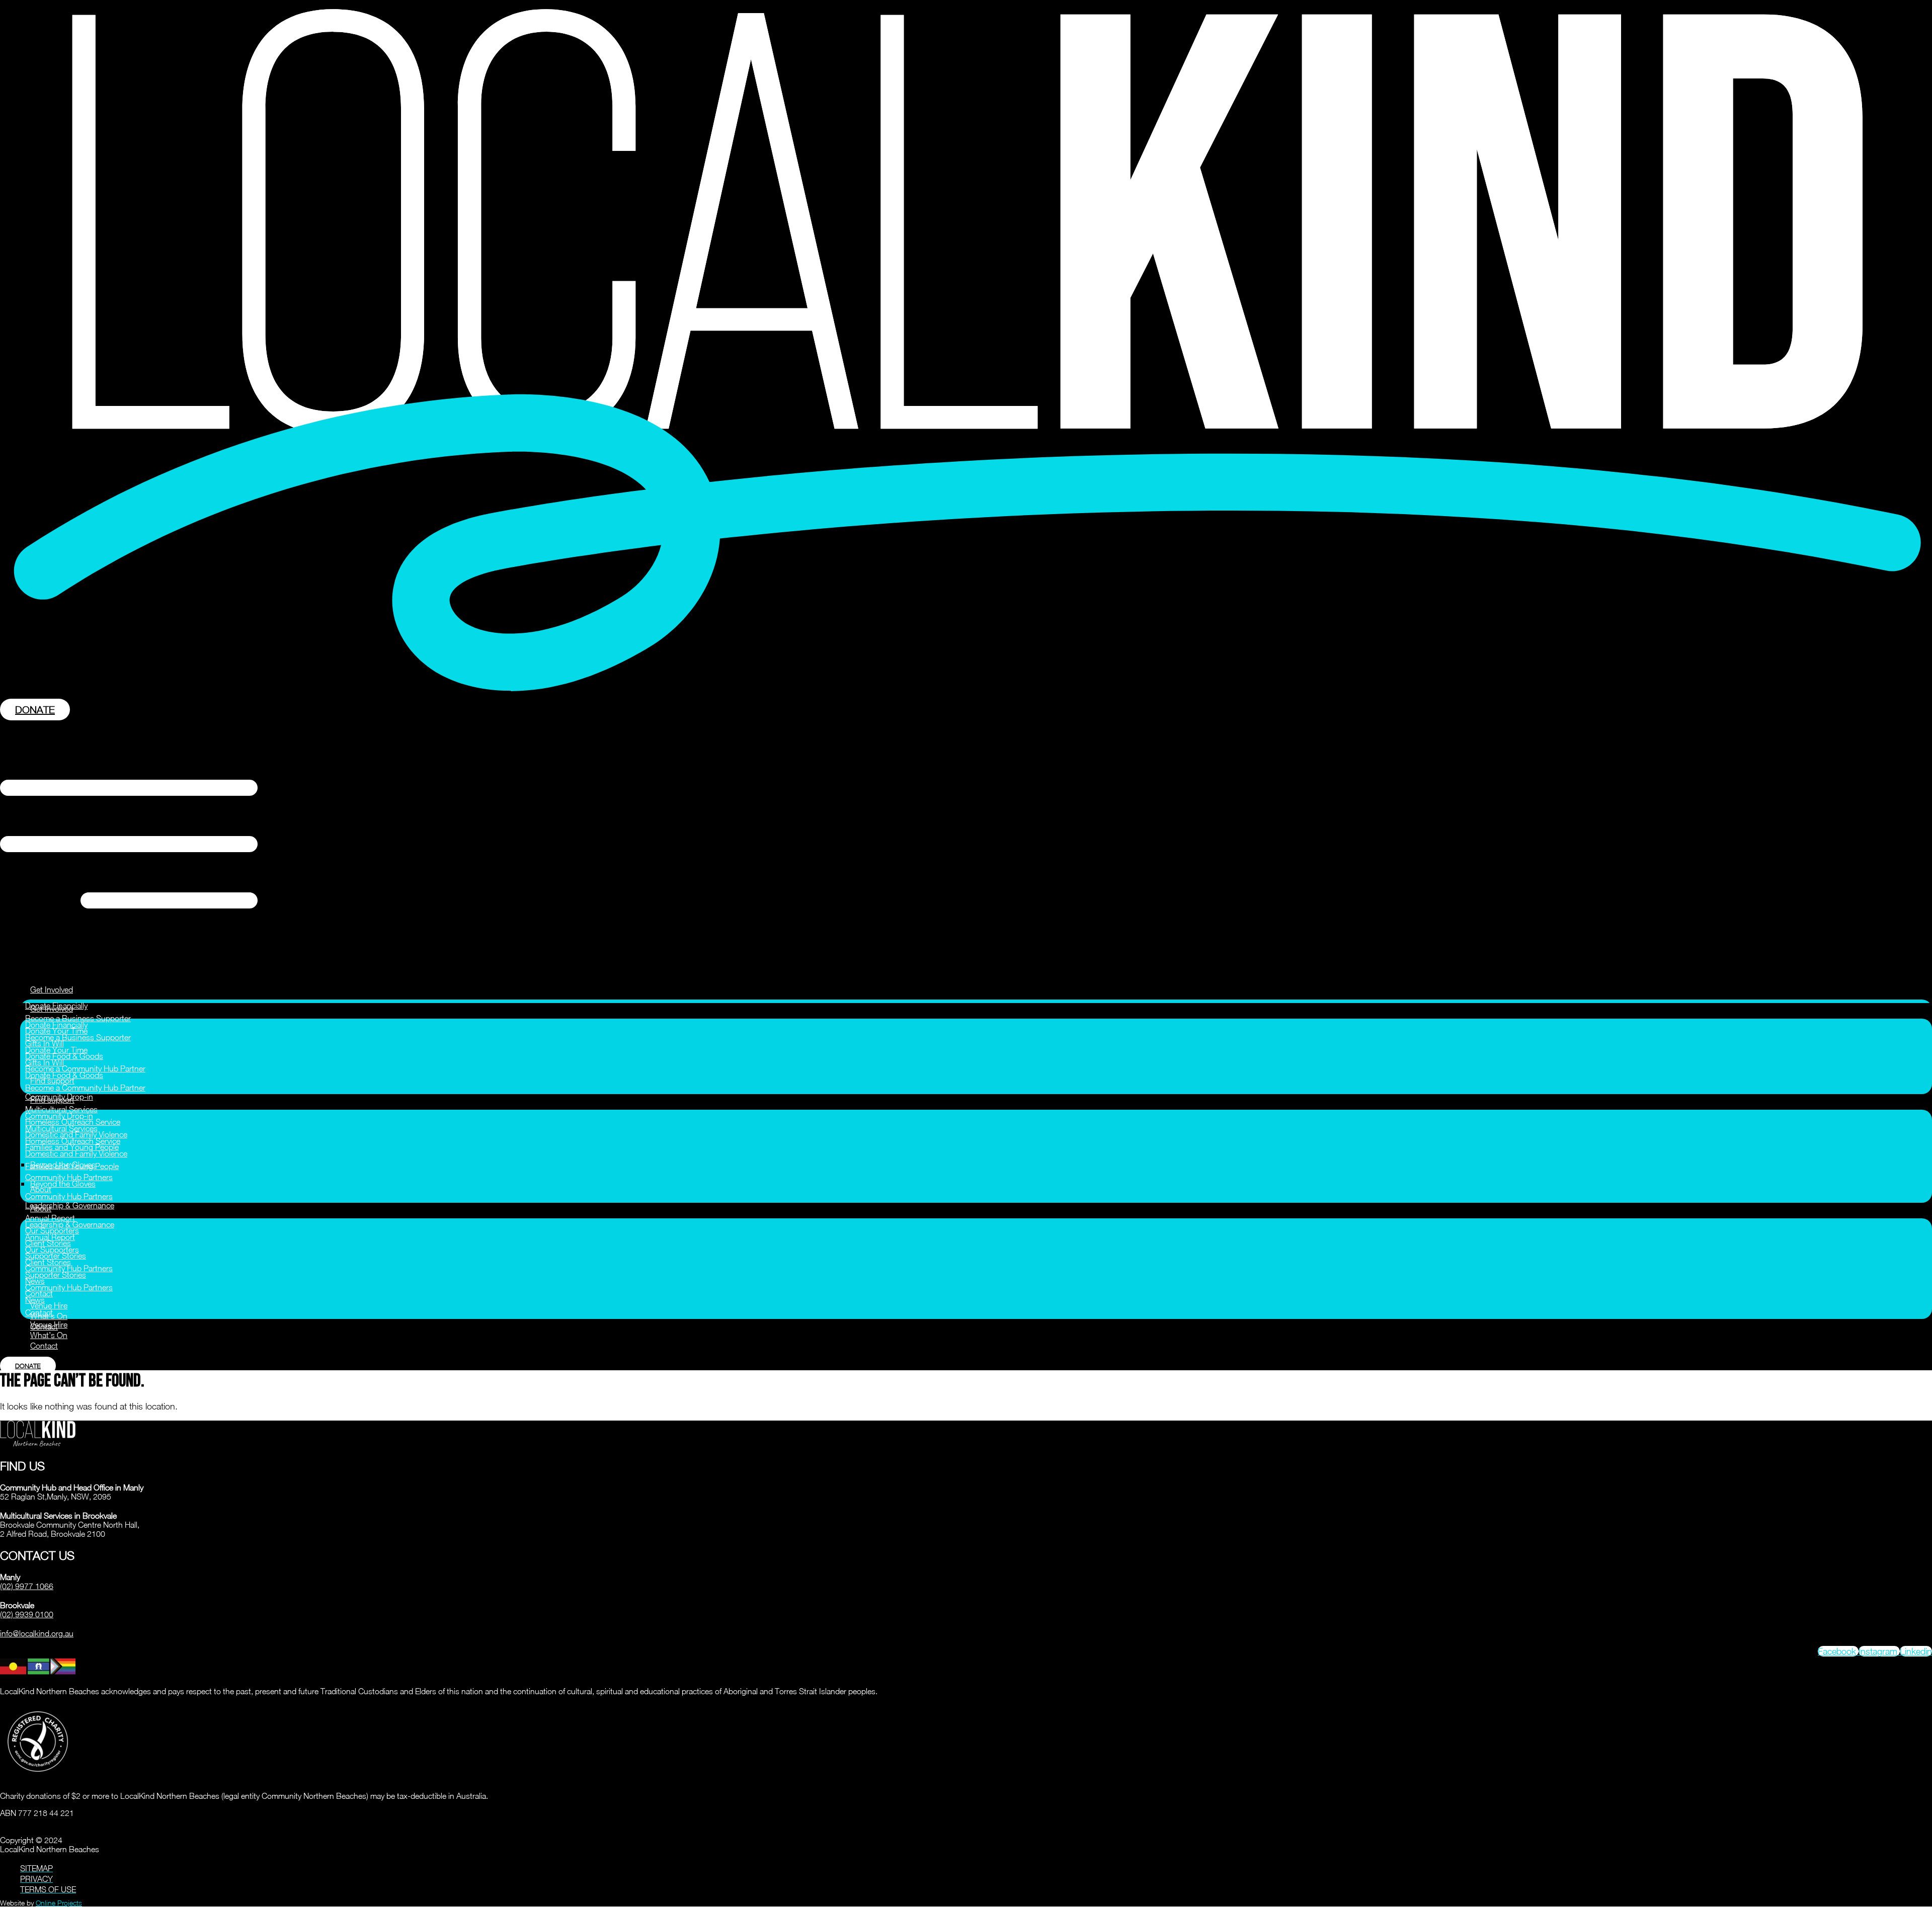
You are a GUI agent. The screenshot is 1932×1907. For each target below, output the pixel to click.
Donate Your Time (56, 1050)
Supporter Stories (56, 1275)
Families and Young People (72, 1166)
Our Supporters (52, 1250)
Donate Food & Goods (64, 1075)
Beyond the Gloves (63, 1184)
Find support (52, 1100)
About (41, 1208)
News (35, 1300)
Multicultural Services (61, 1109)
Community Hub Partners (69, 1177)
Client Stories (48, 1262)
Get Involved (52, 989)
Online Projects (59, 1903)
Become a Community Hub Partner (85, 1068)
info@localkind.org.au (37, 1633)
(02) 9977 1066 (27, 1586)
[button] (966, 845)
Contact (39, 1312)
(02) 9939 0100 (27, 1614)
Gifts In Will (45, 1062)
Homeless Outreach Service (73, 1141)
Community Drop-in (59, 1116)
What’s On (49, 1335)
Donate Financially (56, 1025)
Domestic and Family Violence (76, 1153)
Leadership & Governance (70, 1205)
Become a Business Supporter (78, 1018)
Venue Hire (49, 1305)
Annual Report (50, 1218)
